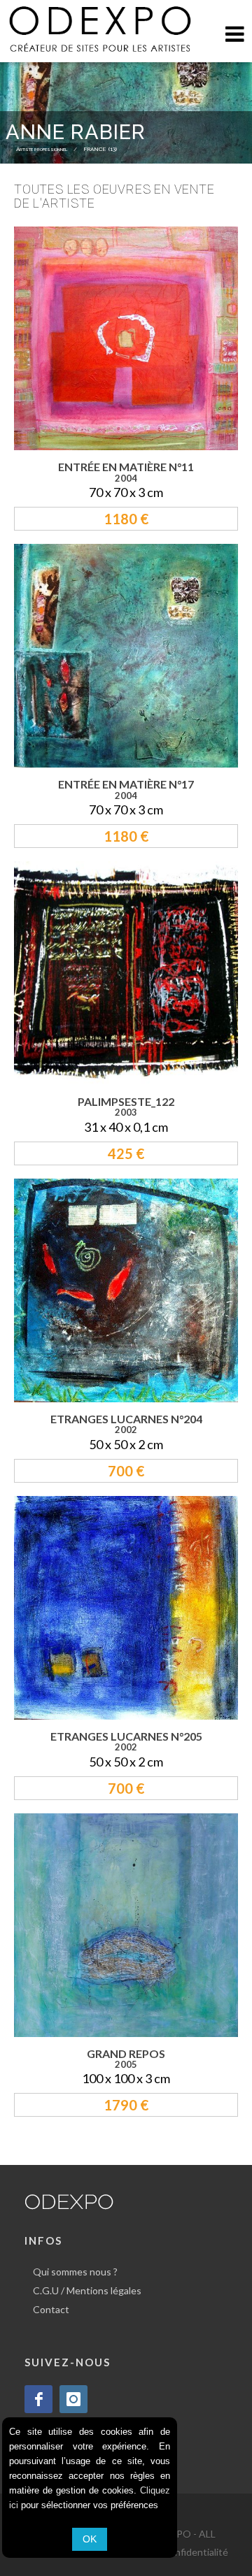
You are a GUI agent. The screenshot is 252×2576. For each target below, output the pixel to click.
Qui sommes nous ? (75, 2272)
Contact (51, 2309)
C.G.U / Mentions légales (87, 2290)
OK (90, 2539)
